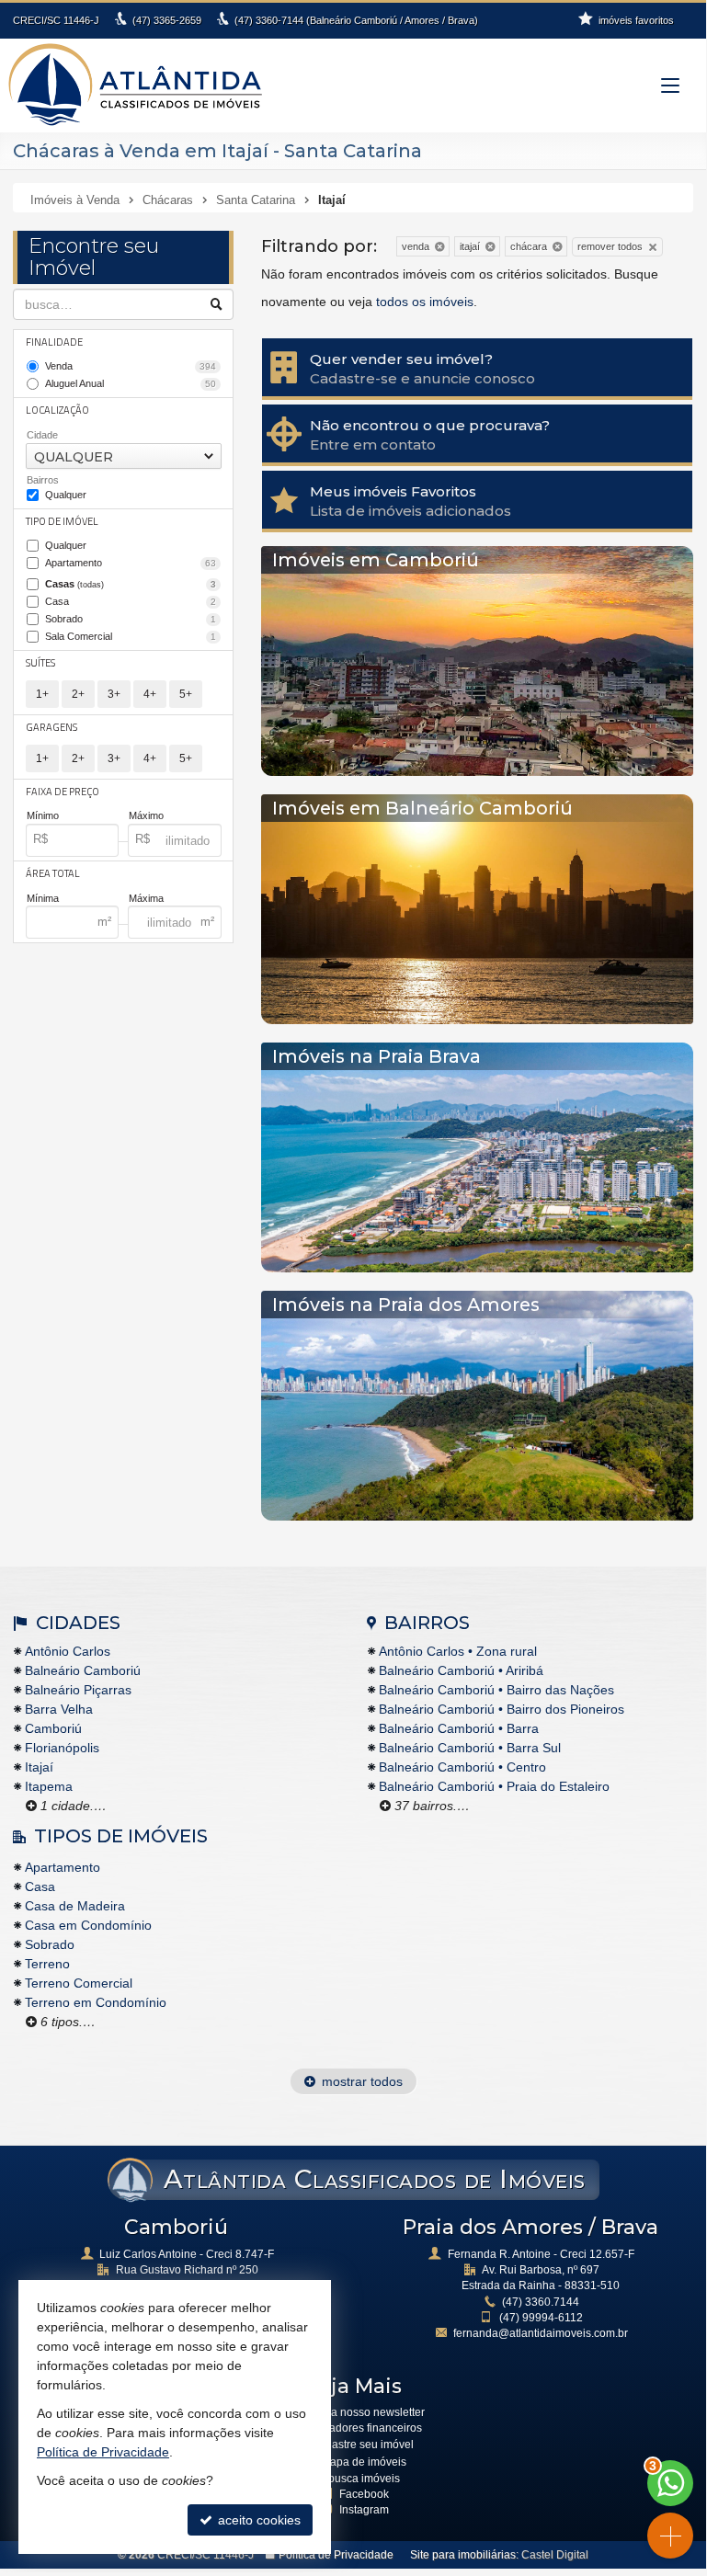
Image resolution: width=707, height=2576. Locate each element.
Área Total (53, 873)
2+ (78, 694)
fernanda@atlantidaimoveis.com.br (541, 2333)
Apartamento (131, 563)
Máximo (146, 815)
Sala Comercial (131, 636)
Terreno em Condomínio (96, 2002)
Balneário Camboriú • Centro (462, 1767)
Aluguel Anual (131, 383)
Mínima (43, 898)
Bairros (43, 480)
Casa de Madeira (75, 1906)
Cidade (42, 435)
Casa (131, 601)
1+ (42, 694)
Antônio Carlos (68, 1651)
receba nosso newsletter (364, 2412)
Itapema (49, 1786)
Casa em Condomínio (88, 1925)
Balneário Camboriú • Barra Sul (470, 1748)
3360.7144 (541, 2302)
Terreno (47, 1964)
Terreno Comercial (79, 1983)
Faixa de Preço (63, 792)
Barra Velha (59, 1709)
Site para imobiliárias (463, 2555)
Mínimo (43, 815)
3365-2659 (167, 20)
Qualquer (66, 495)
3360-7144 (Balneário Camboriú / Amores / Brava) (356, 20)
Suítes (40, 663)
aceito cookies (257, 2520)
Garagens (51, 727)
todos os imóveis (425, 302)
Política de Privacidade (336, 2555)
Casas (131, 584)
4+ (150, 694)
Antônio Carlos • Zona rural (458, 1651)
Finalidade (54, 342)
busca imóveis (364, 2479)
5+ (186, 694)
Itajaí (39, 1767)
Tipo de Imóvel (62, 521)
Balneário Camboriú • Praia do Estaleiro (494, 1786)
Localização (57, 410)
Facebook (364, 2494)
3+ (114, 694)
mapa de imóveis (364, 2462)
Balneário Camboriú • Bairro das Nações (496, 1690)
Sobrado (131, 619)
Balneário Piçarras (78, 1690)
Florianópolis (62, 1748)
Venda (131, 366)
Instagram (364, 2510)
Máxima (146, 898)
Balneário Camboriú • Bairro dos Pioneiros (502, 1709)
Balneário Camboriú (83, 1670)
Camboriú (53, 1728)
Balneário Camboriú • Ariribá (461, 1670)
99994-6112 (541, 2318)
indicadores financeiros (364, 2428)
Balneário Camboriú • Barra (459, 1728)
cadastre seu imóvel (364, 2445)
